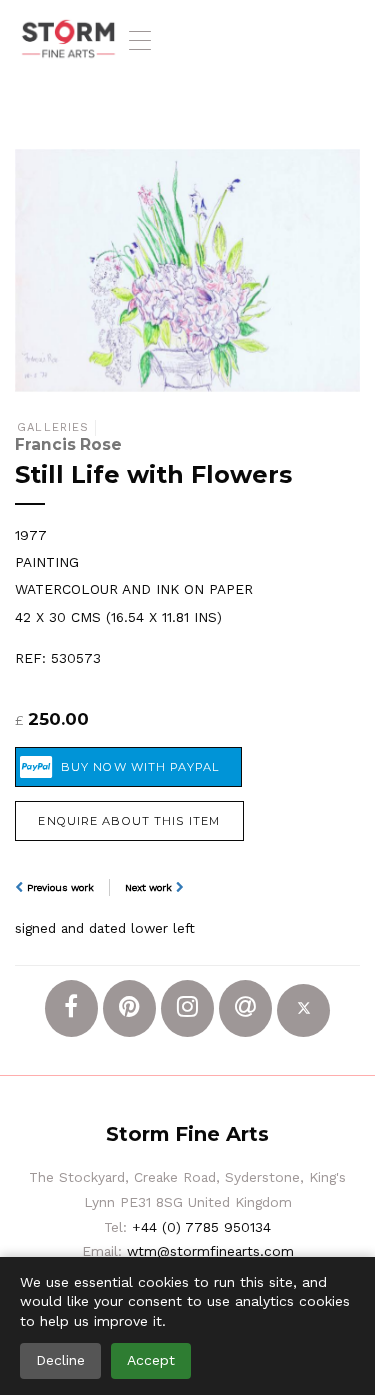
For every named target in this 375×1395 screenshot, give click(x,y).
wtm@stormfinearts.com (210, 1251)
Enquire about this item (129, 821)
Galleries (53, 427)
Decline (60, 1360)
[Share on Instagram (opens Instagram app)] (187, 1008)
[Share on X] (303, 1010)
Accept (151, 1360)
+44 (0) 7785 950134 (201, 1227)
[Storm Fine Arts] (68, 40)
